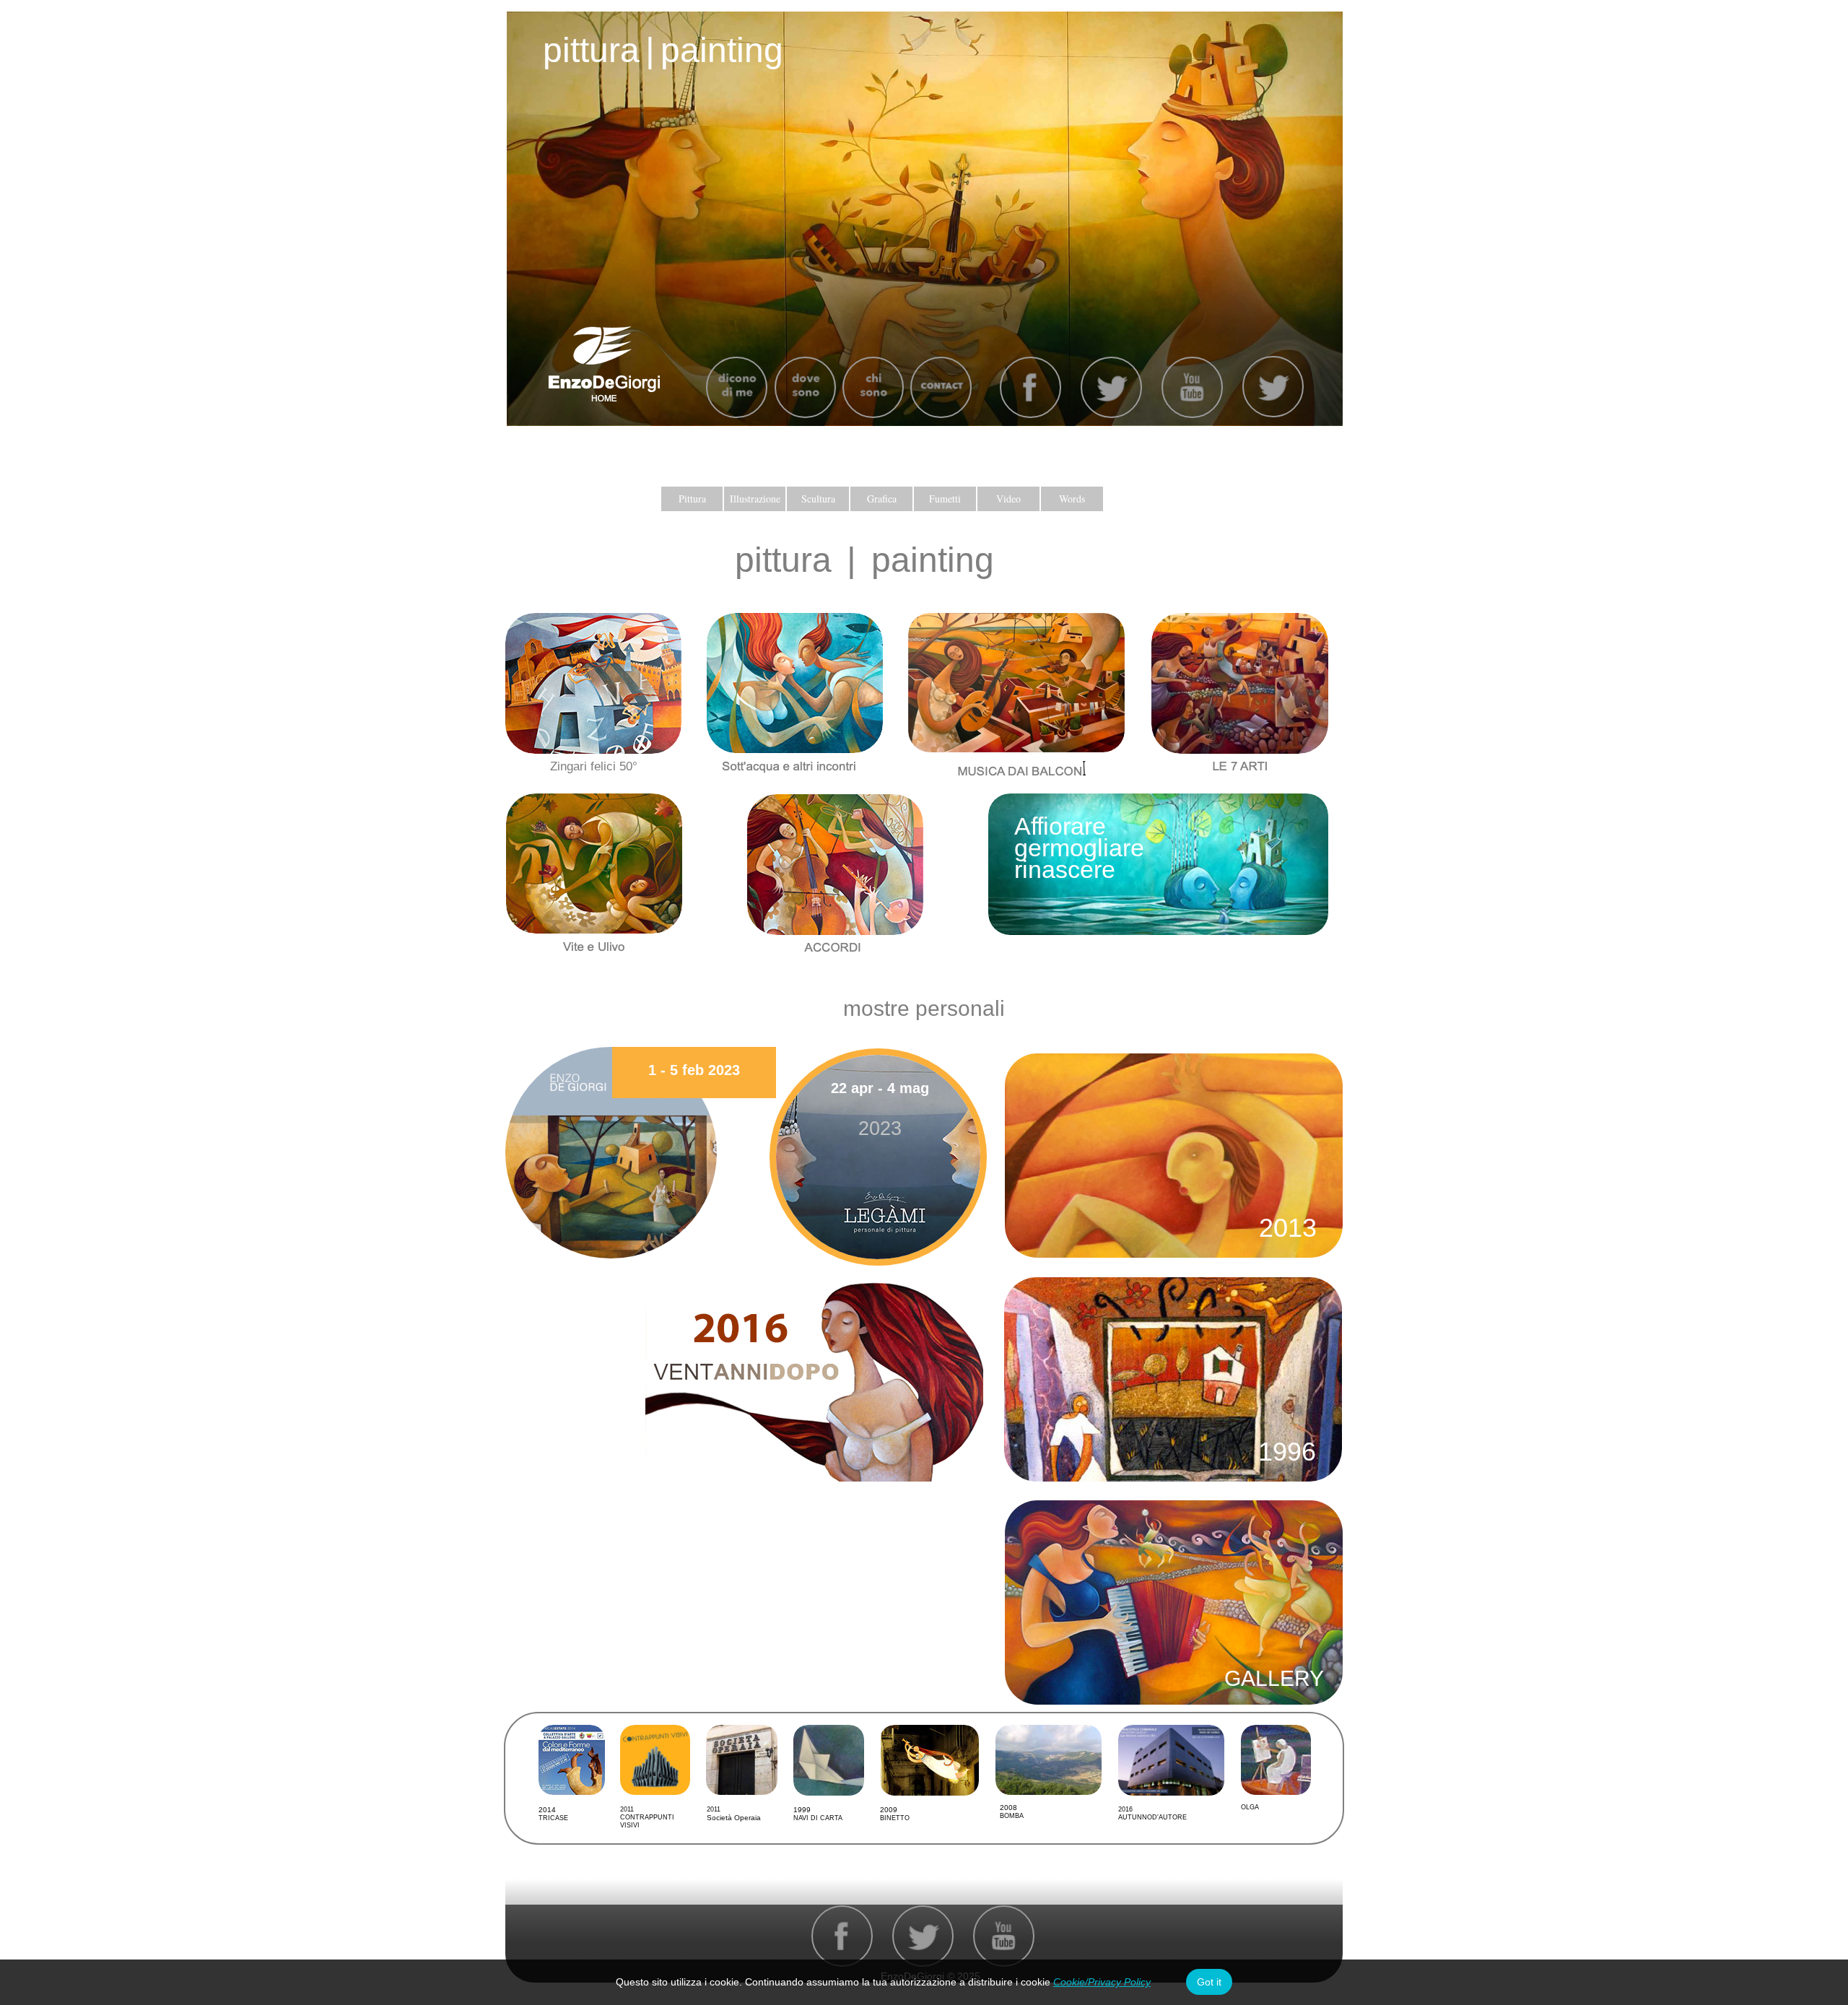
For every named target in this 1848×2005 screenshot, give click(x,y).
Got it (1209, 1982)
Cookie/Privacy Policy (1102, 1982)
